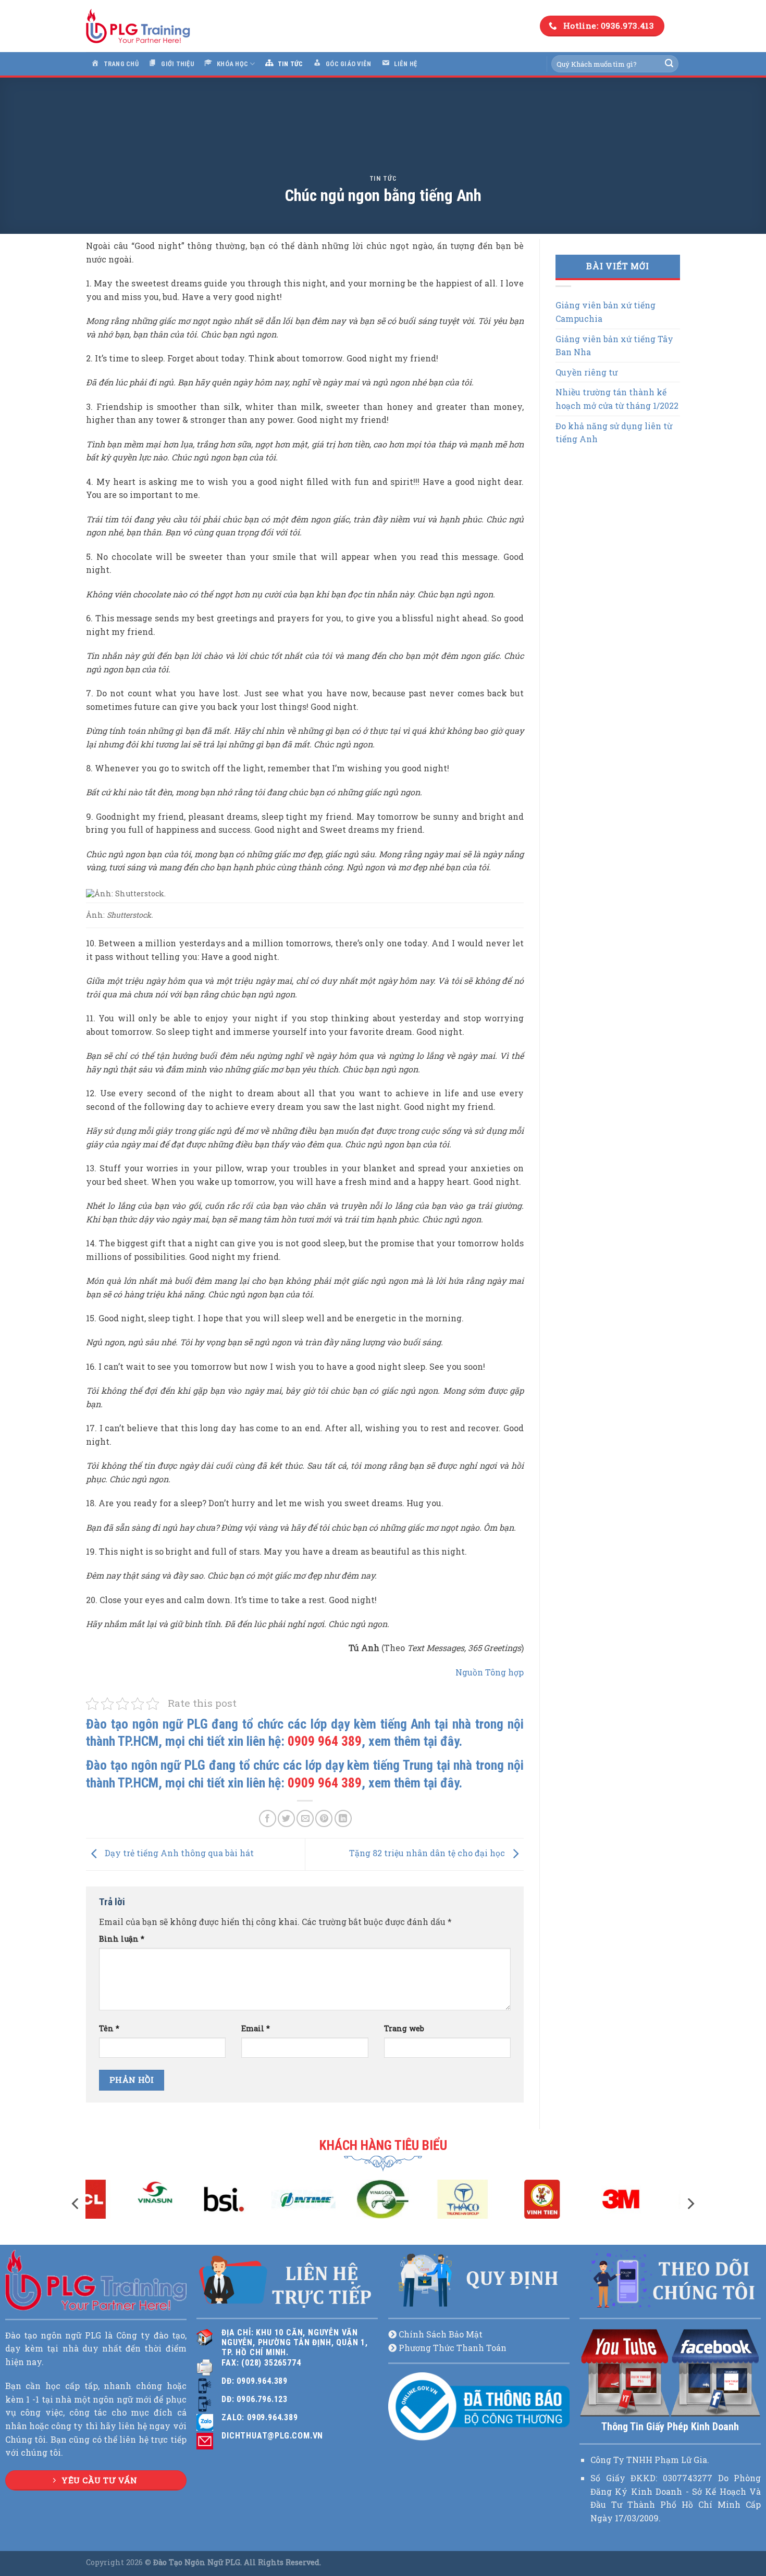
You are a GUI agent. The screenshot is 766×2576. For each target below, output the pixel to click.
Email (256, 2028)
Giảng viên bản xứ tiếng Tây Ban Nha (614, 346)
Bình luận (122, 1939)
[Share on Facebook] (268, 1818)
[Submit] (669, 64)
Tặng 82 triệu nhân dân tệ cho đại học (428, 1853)
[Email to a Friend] (305, 1818)
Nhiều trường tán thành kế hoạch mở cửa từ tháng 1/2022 (617, 399)
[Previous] (76, 2204)
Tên (109, 2028)
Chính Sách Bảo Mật (441, 2334)
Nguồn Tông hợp (490, 1672)
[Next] (690, 2204)
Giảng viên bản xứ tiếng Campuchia (606, 312)
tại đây (441, 1741)
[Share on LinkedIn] (343, 1818)
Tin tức (383, 178)
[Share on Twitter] (286, 1818)
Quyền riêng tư (586, 372)
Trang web (404, 2028)
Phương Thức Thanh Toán (453, 2348)
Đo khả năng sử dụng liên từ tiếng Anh (614, 433)
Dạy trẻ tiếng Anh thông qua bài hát (178, 1853)
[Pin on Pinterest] (324, 1818)
